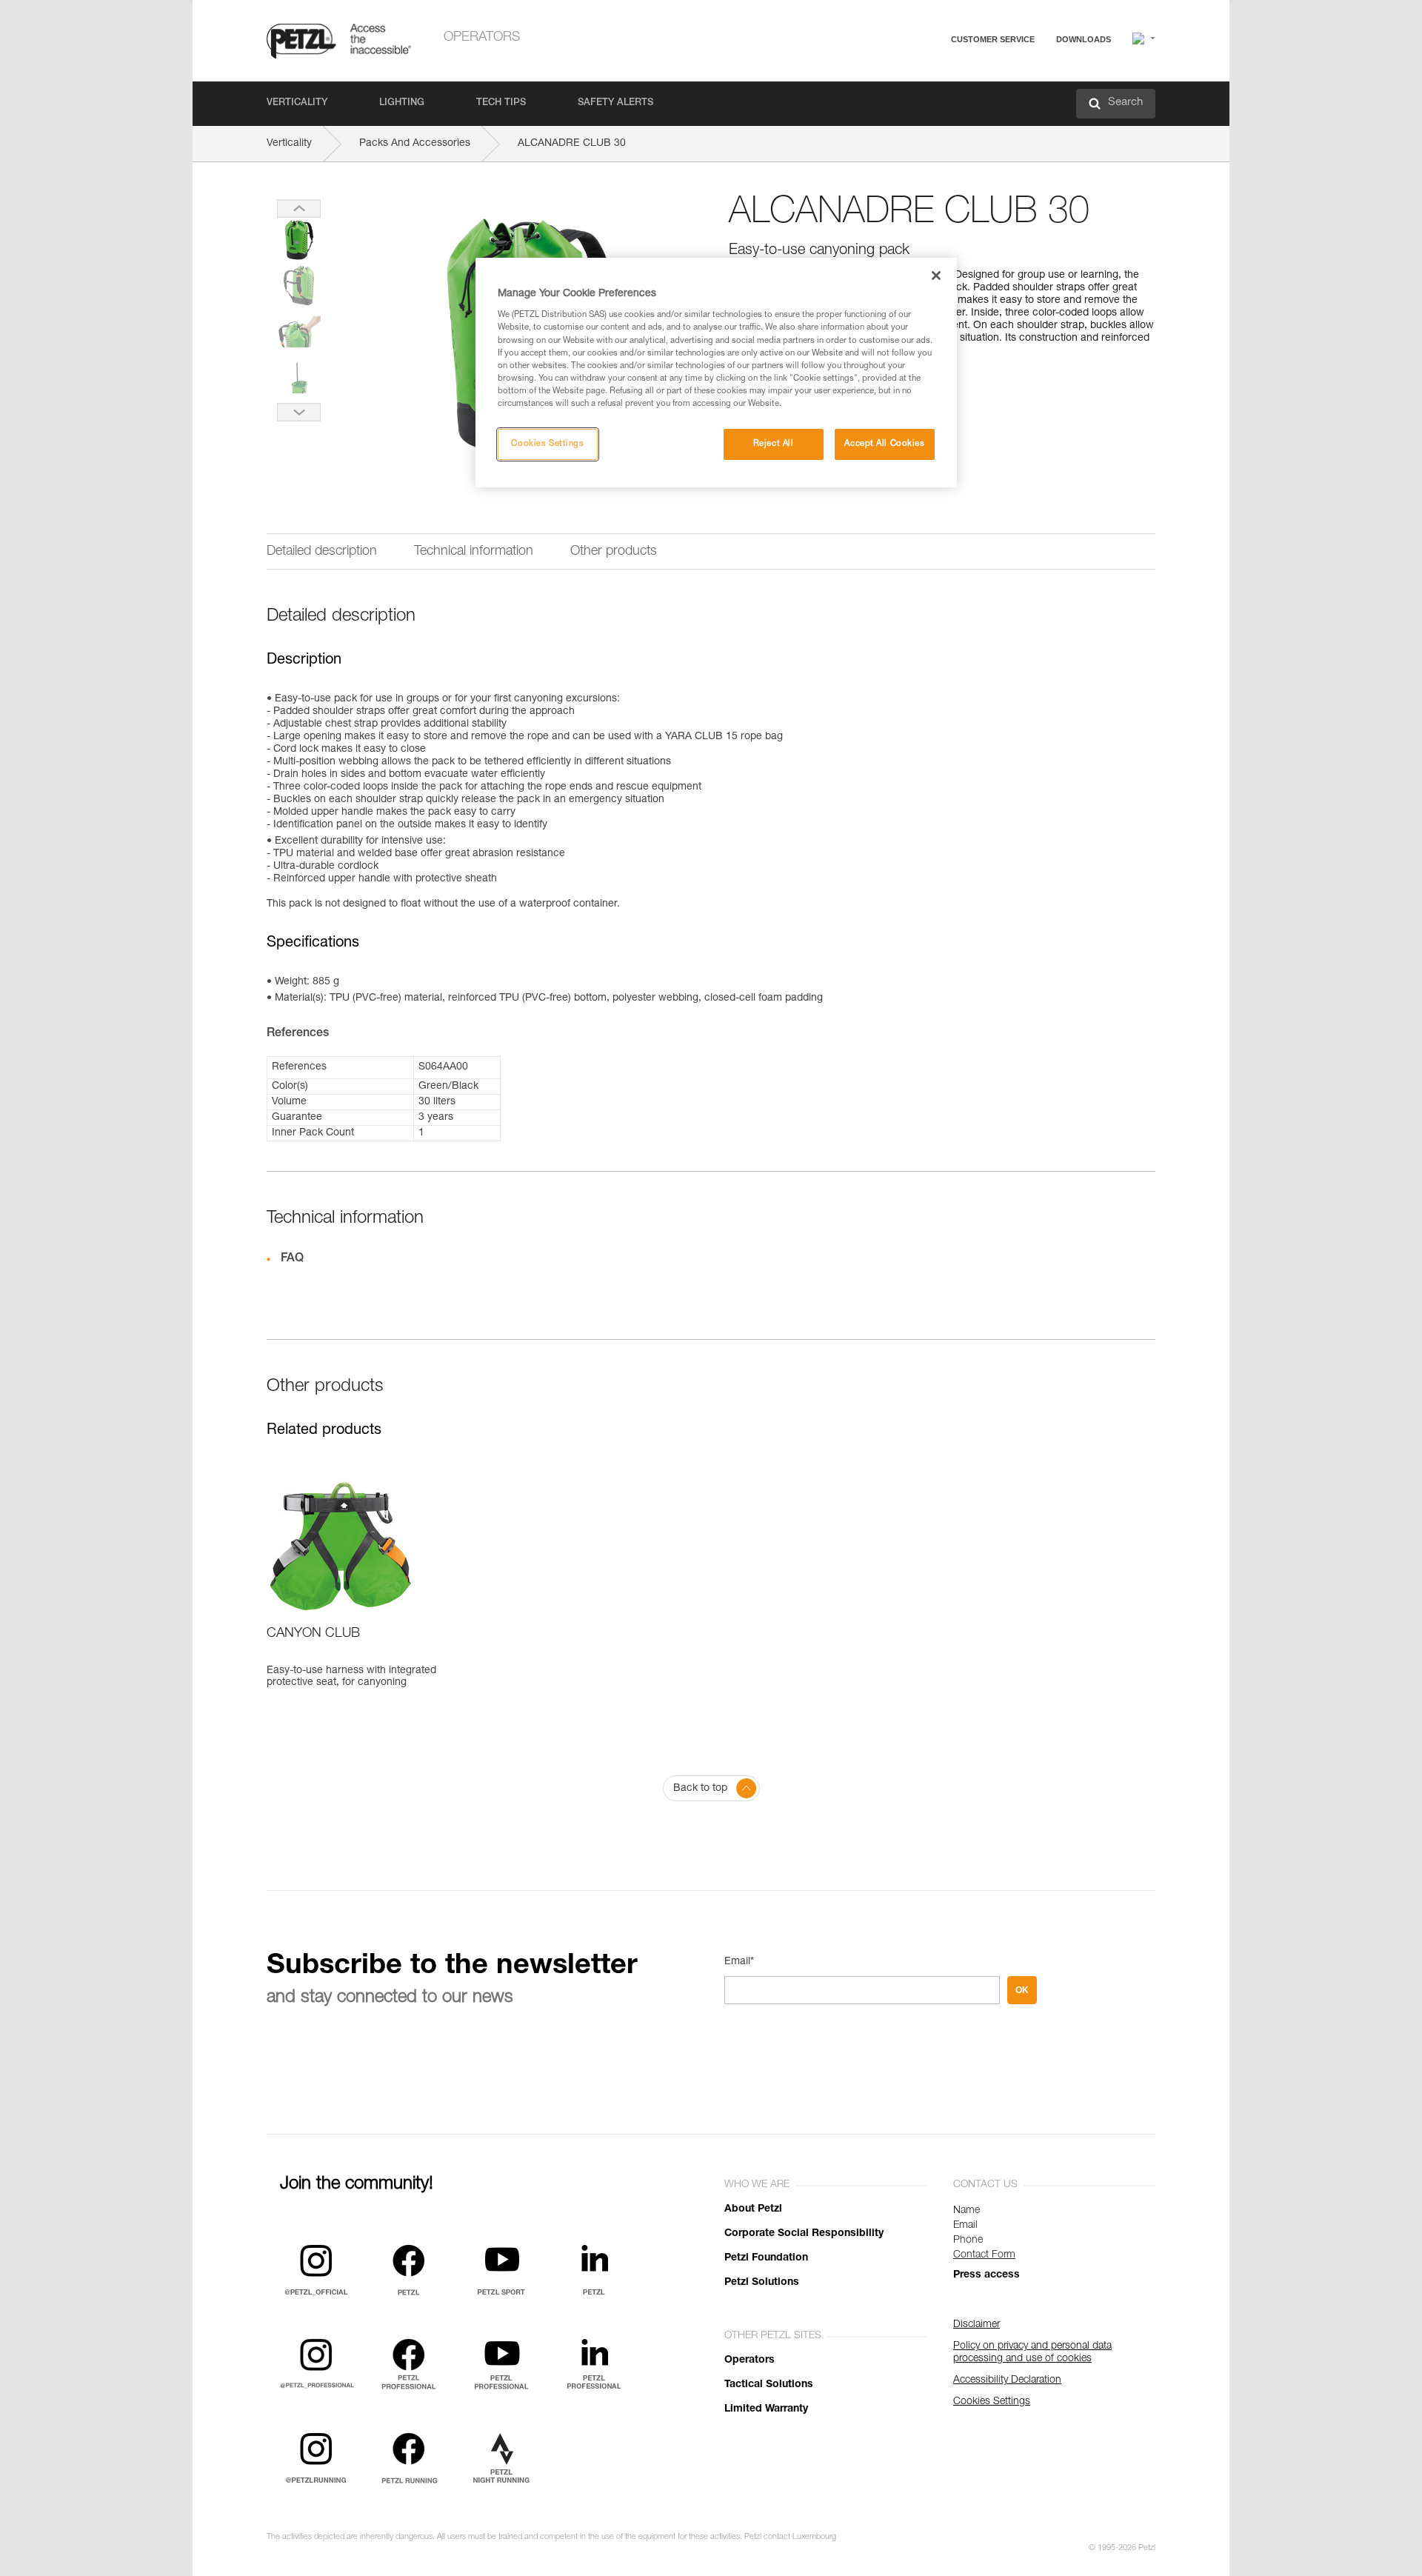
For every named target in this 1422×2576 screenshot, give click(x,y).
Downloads (1084, 39)
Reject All (774, 444)
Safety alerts (615, 103)
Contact (935, 96)
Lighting (402, 103)
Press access (987, 2275)
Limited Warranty (766, 2409)
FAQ (927, 75)
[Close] (936, 276)
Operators (482, 38)
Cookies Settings (547, 444)
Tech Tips (501, 103)
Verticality (297, 103)
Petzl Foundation (766, 2258)
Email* (739, 1962)
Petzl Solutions (762, 2283)
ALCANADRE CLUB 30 (572, 144)
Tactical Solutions (769, 2385)
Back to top (700, 1789)
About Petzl (753, 2209)
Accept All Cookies (884, 444)
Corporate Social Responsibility (804, 2234)
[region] (716, 373)
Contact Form (984, 2255)
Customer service (993, 39)
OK (1022, 1990)
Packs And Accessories (415, 144)
